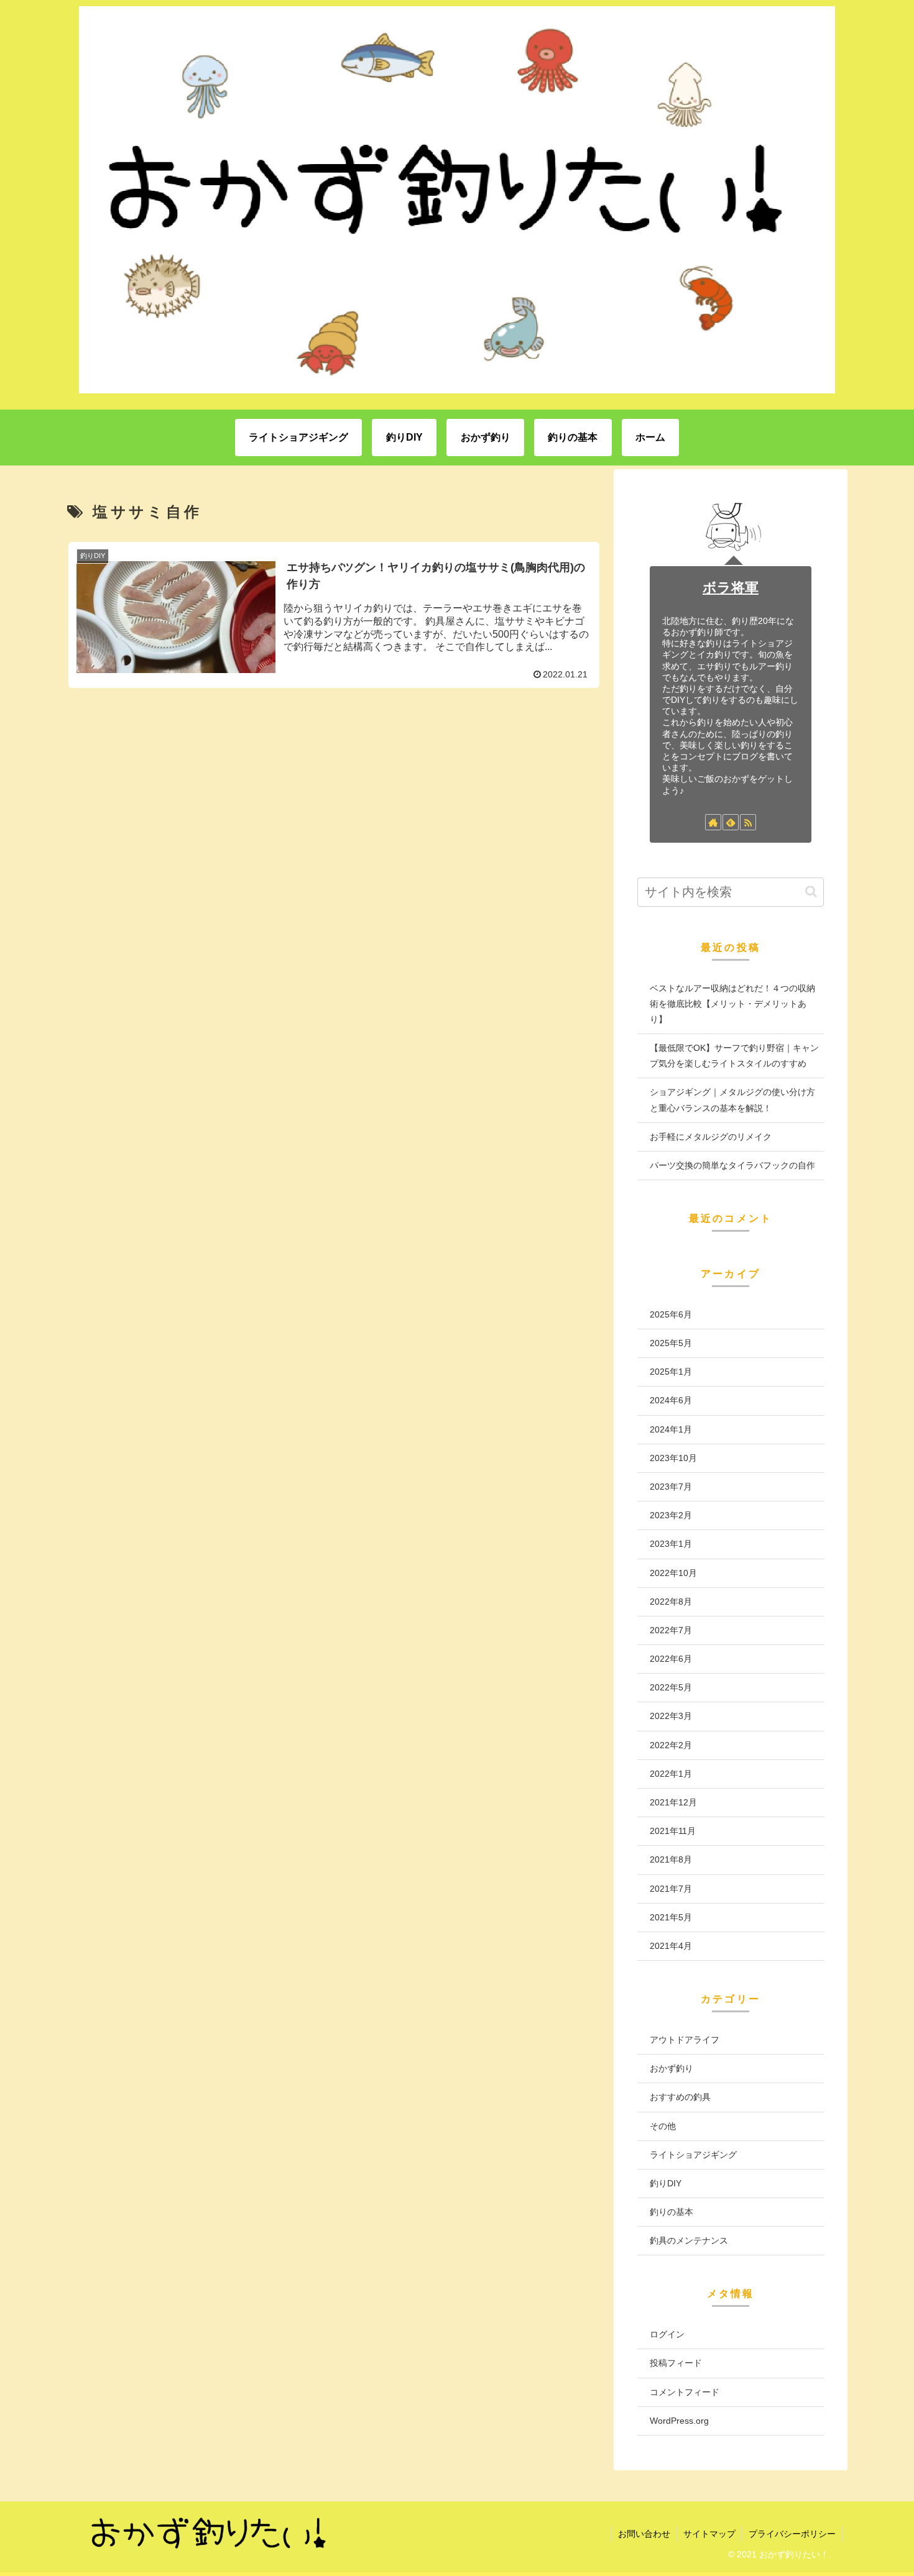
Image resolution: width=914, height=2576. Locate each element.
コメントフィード (685, 2392)
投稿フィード (676, 2363)
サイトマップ (709, 2534)
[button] (811, 892)
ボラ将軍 (731, 588)
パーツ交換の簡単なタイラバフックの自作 (732, 1165)
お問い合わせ (644, 2534)
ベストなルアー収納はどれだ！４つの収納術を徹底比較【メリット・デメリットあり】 (732, 1004)
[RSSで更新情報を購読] (748, 822)
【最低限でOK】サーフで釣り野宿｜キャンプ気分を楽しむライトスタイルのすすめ (734, 1056)
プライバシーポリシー (792, 2534)
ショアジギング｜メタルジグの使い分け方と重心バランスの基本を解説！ (732, 1100)
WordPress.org (679, 2421)
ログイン (667, 2334)
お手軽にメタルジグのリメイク (711, 1137)
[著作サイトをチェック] (713, 822)
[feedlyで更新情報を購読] (731, 822)
